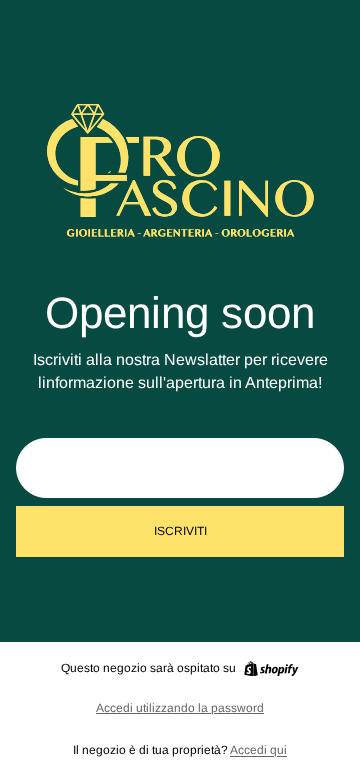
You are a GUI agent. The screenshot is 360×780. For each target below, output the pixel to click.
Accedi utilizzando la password (180, 708)
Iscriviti (180, 531)
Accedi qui (258, 750)
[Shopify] (271, 669)
